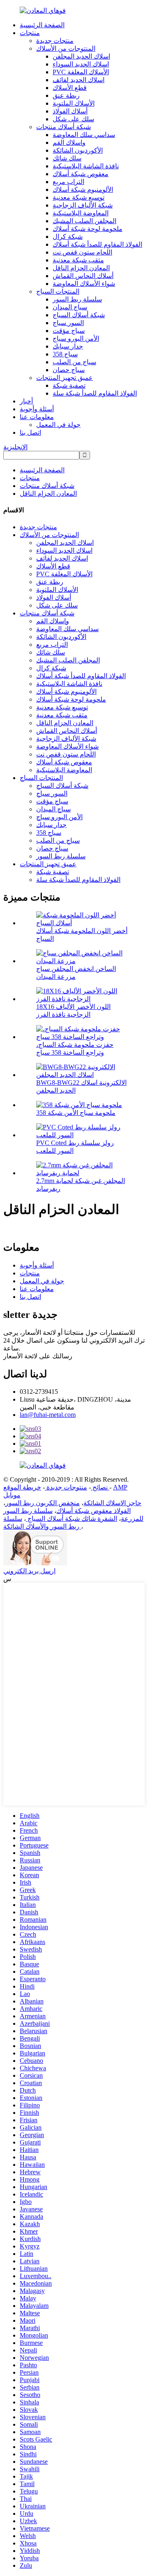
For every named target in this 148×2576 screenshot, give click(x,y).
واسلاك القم (69, 143)
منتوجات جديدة (66, 1487)
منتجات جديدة (55, 41)
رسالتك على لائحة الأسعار (38, 1356)
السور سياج (68, 323)
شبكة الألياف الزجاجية (83, 205)
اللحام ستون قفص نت (82, 252)
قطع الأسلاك (70, 88)
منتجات (30, 33)
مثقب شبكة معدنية (78, 260)
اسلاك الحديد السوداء (81, 64)
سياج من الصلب (74, 362)
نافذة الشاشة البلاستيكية (86, 166)
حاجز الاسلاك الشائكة (112, 1503)
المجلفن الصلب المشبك (84, 221)
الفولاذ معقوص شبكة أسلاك (94, 1511)
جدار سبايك (68, 346)
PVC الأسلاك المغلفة (81, 72)
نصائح (99, 1487)
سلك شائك (67, 158)
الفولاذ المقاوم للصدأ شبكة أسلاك (97, 244)
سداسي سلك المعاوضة (84, 135)
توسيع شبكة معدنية (79, 197)
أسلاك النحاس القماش (83, 276)
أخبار (26, 401)
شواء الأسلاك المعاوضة (84, 284)
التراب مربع (68, 182)
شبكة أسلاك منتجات (64, 127)
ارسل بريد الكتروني (29, 1571)
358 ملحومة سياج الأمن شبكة (76, 1113)
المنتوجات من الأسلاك (66, 48)
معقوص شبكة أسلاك (81, 174)
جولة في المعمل (58, 425)
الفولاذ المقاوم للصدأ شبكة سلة (95, 393)
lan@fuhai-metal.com (48, 1415)
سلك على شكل (73, 119)
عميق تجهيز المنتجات (65, 378)
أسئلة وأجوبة (37, 409)
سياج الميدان (70, 307)
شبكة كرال (68, 237)
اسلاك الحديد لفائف (79, 80)
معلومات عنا (37, 417)
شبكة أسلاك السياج (79, 315)
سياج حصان (69, 370)
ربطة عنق (66, 95)
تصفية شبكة (69, 385)
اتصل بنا (30, 432)
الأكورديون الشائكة (78, 150)
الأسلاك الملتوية (74, 103)
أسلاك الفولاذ (70, 111)
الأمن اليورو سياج (76, 338)
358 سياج (65, 354)
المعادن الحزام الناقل (81, 268)
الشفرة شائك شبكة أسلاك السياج (72, 1519)
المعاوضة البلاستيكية (81, 213)
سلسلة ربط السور (77, 299)
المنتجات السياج (58, 291)
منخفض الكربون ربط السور (43, 1503)
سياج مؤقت (69, 331)
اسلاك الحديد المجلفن (81, 56)
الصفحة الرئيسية (42, 25)
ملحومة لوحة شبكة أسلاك (88, 229)
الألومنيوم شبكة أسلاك (83, 190)
